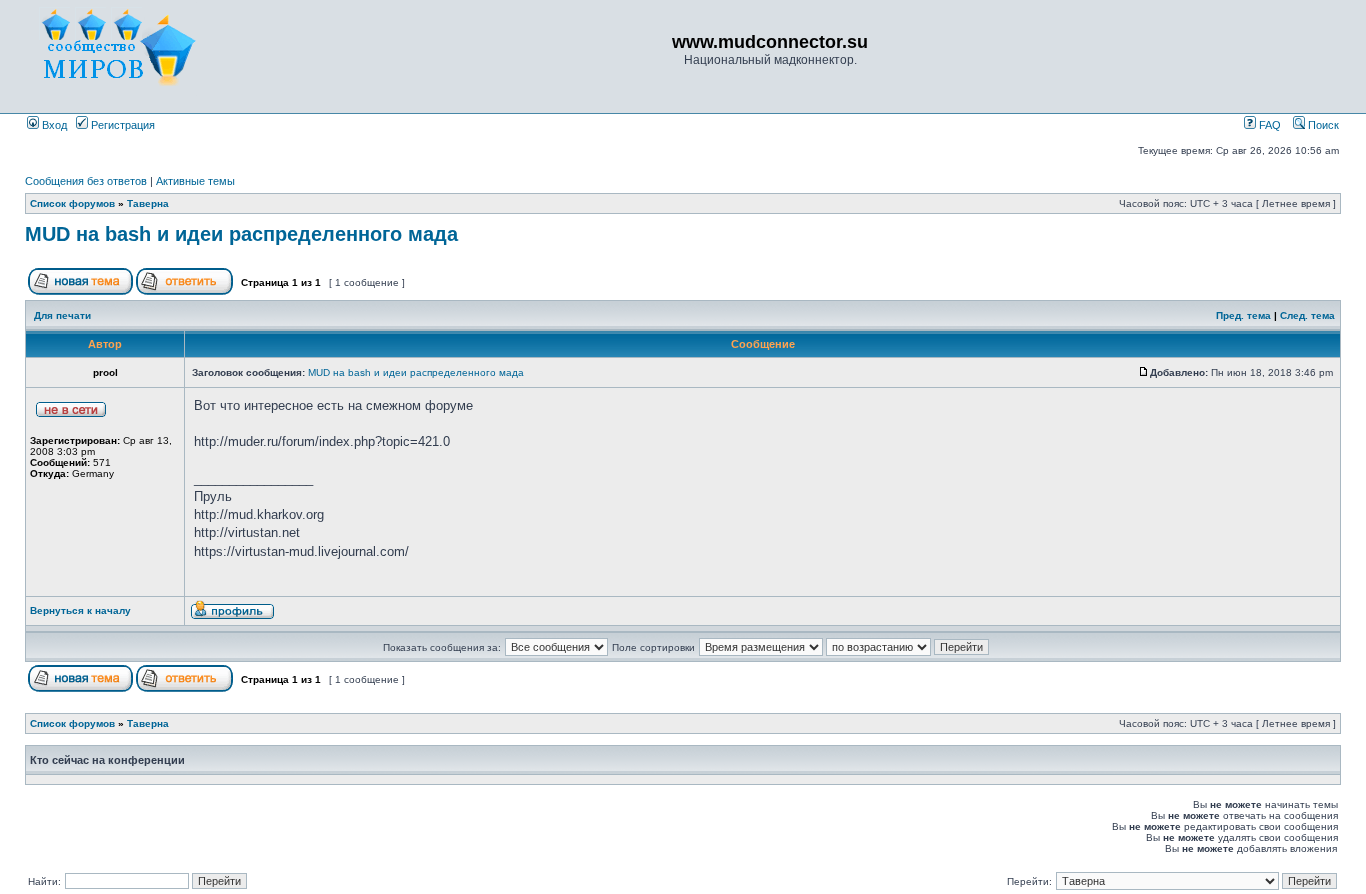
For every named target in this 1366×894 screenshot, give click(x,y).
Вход (53, 125)
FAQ (1268, 125)
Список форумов (72, 203)
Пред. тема (1243, 315)
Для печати (62, 315)
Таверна (148, 203)
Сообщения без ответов (86, 181)
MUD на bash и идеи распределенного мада (241, 234)
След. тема (1307, 315)
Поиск (1322, 125)
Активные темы (195, 181)
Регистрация (121, 125)
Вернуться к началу (80, 610)
